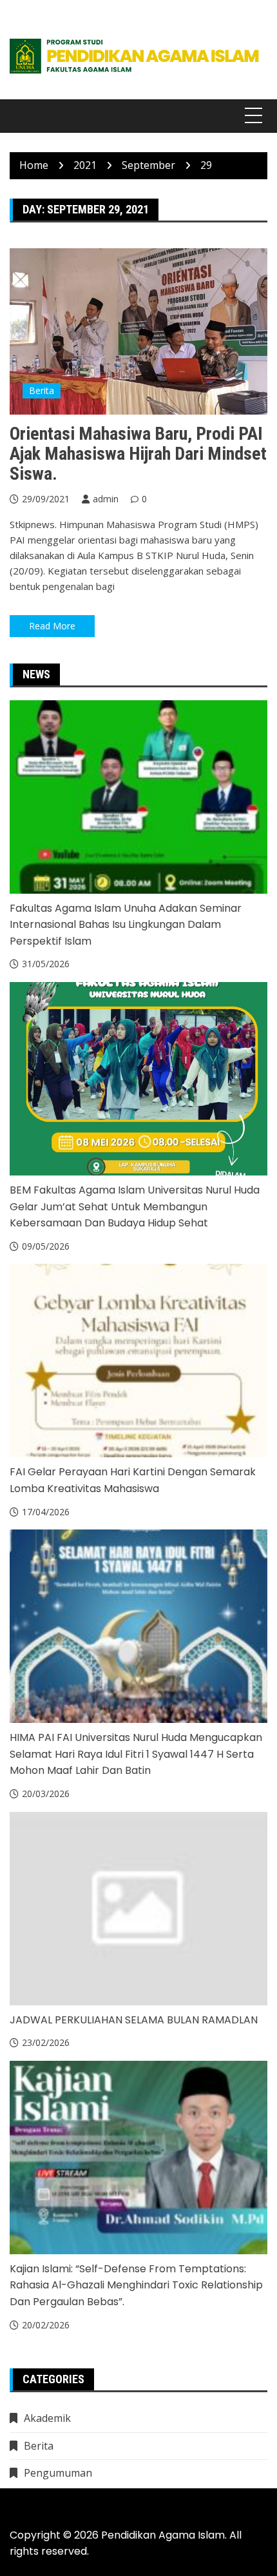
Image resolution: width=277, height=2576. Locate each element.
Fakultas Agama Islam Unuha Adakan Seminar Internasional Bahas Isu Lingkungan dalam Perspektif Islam (126, 925)
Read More (52, 626)
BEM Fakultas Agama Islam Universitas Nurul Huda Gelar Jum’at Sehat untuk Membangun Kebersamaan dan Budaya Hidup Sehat (135, 1206)
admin (106, 499)
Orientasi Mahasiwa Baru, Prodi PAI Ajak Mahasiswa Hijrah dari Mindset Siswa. (138, 454)
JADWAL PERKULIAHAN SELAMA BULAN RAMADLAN (134, 2020)
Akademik (47, 2418)
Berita (42, 390)
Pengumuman (58, 2473)
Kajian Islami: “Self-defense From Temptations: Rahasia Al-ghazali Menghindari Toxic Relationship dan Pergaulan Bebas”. (136, 2285)
